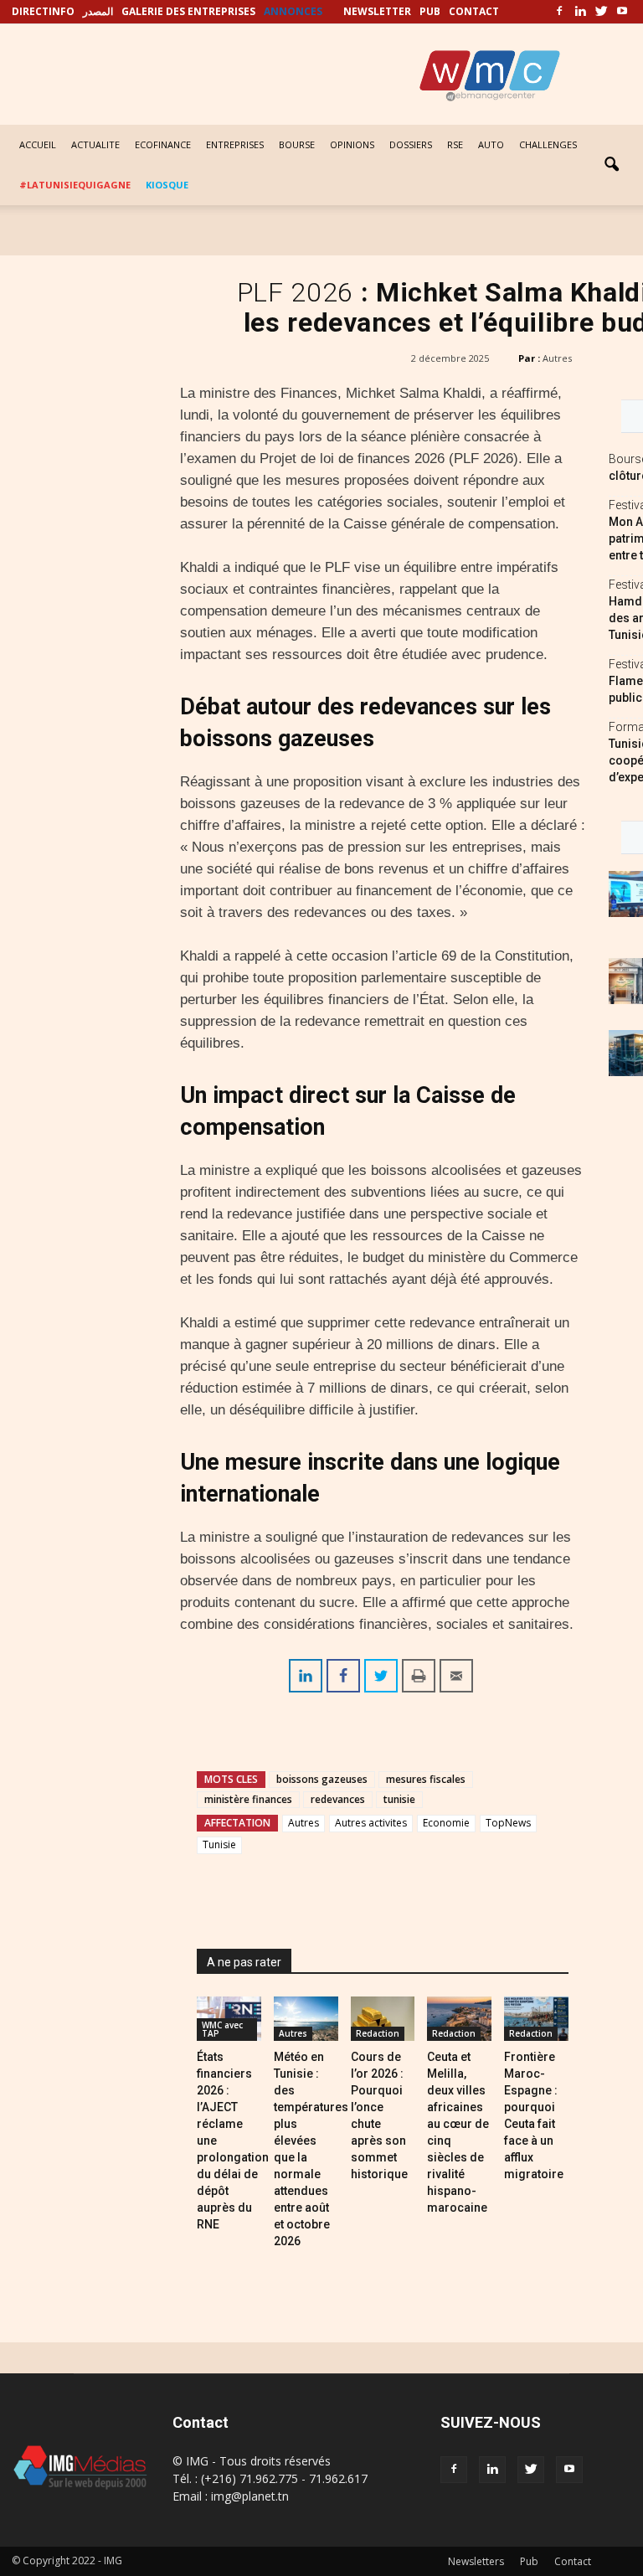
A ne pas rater (244, 1962)
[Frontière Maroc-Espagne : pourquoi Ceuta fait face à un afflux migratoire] (536, 2019)
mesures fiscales (426, 1779)
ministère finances (248, 1799)
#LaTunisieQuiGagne (75, 185)
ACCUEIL (38, 144)
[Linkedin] (580, 12)
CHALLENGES (548, 144)
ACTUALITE (95, 144)
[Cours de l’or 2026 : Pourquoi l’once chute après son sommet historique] (383, 2019)
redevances (338, 1799)
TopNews (508, 1823)
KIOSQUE (167, 185)
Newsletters (476, 2561)
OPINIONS (352, 144)
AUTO (491, 144)
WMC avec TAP (222, 2029)
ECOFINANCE (163, 144)
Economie (446, 1823)
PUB (430, 11)
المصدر (98, 11)
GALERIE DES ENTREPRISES (188, 11)
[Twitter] (601, 12)
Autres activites (371, 1823)
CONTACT (474, 11)
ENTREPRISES (235, 144)
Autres (557, 358)
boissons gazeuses (322, 1779)
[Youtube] (622, 12)
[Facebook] (559, 12)
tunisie (399, 1799)
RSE (455, 144)
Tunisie (219, 1844)
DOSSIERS (411, 144)
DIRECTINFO (43, 11)
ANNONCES (293, 11)
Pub (529, 2561)
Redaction (378, 2033)
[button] (611, 165)
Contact (573, 2561)
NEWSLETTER (377, 11)
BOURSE (297, 144)
